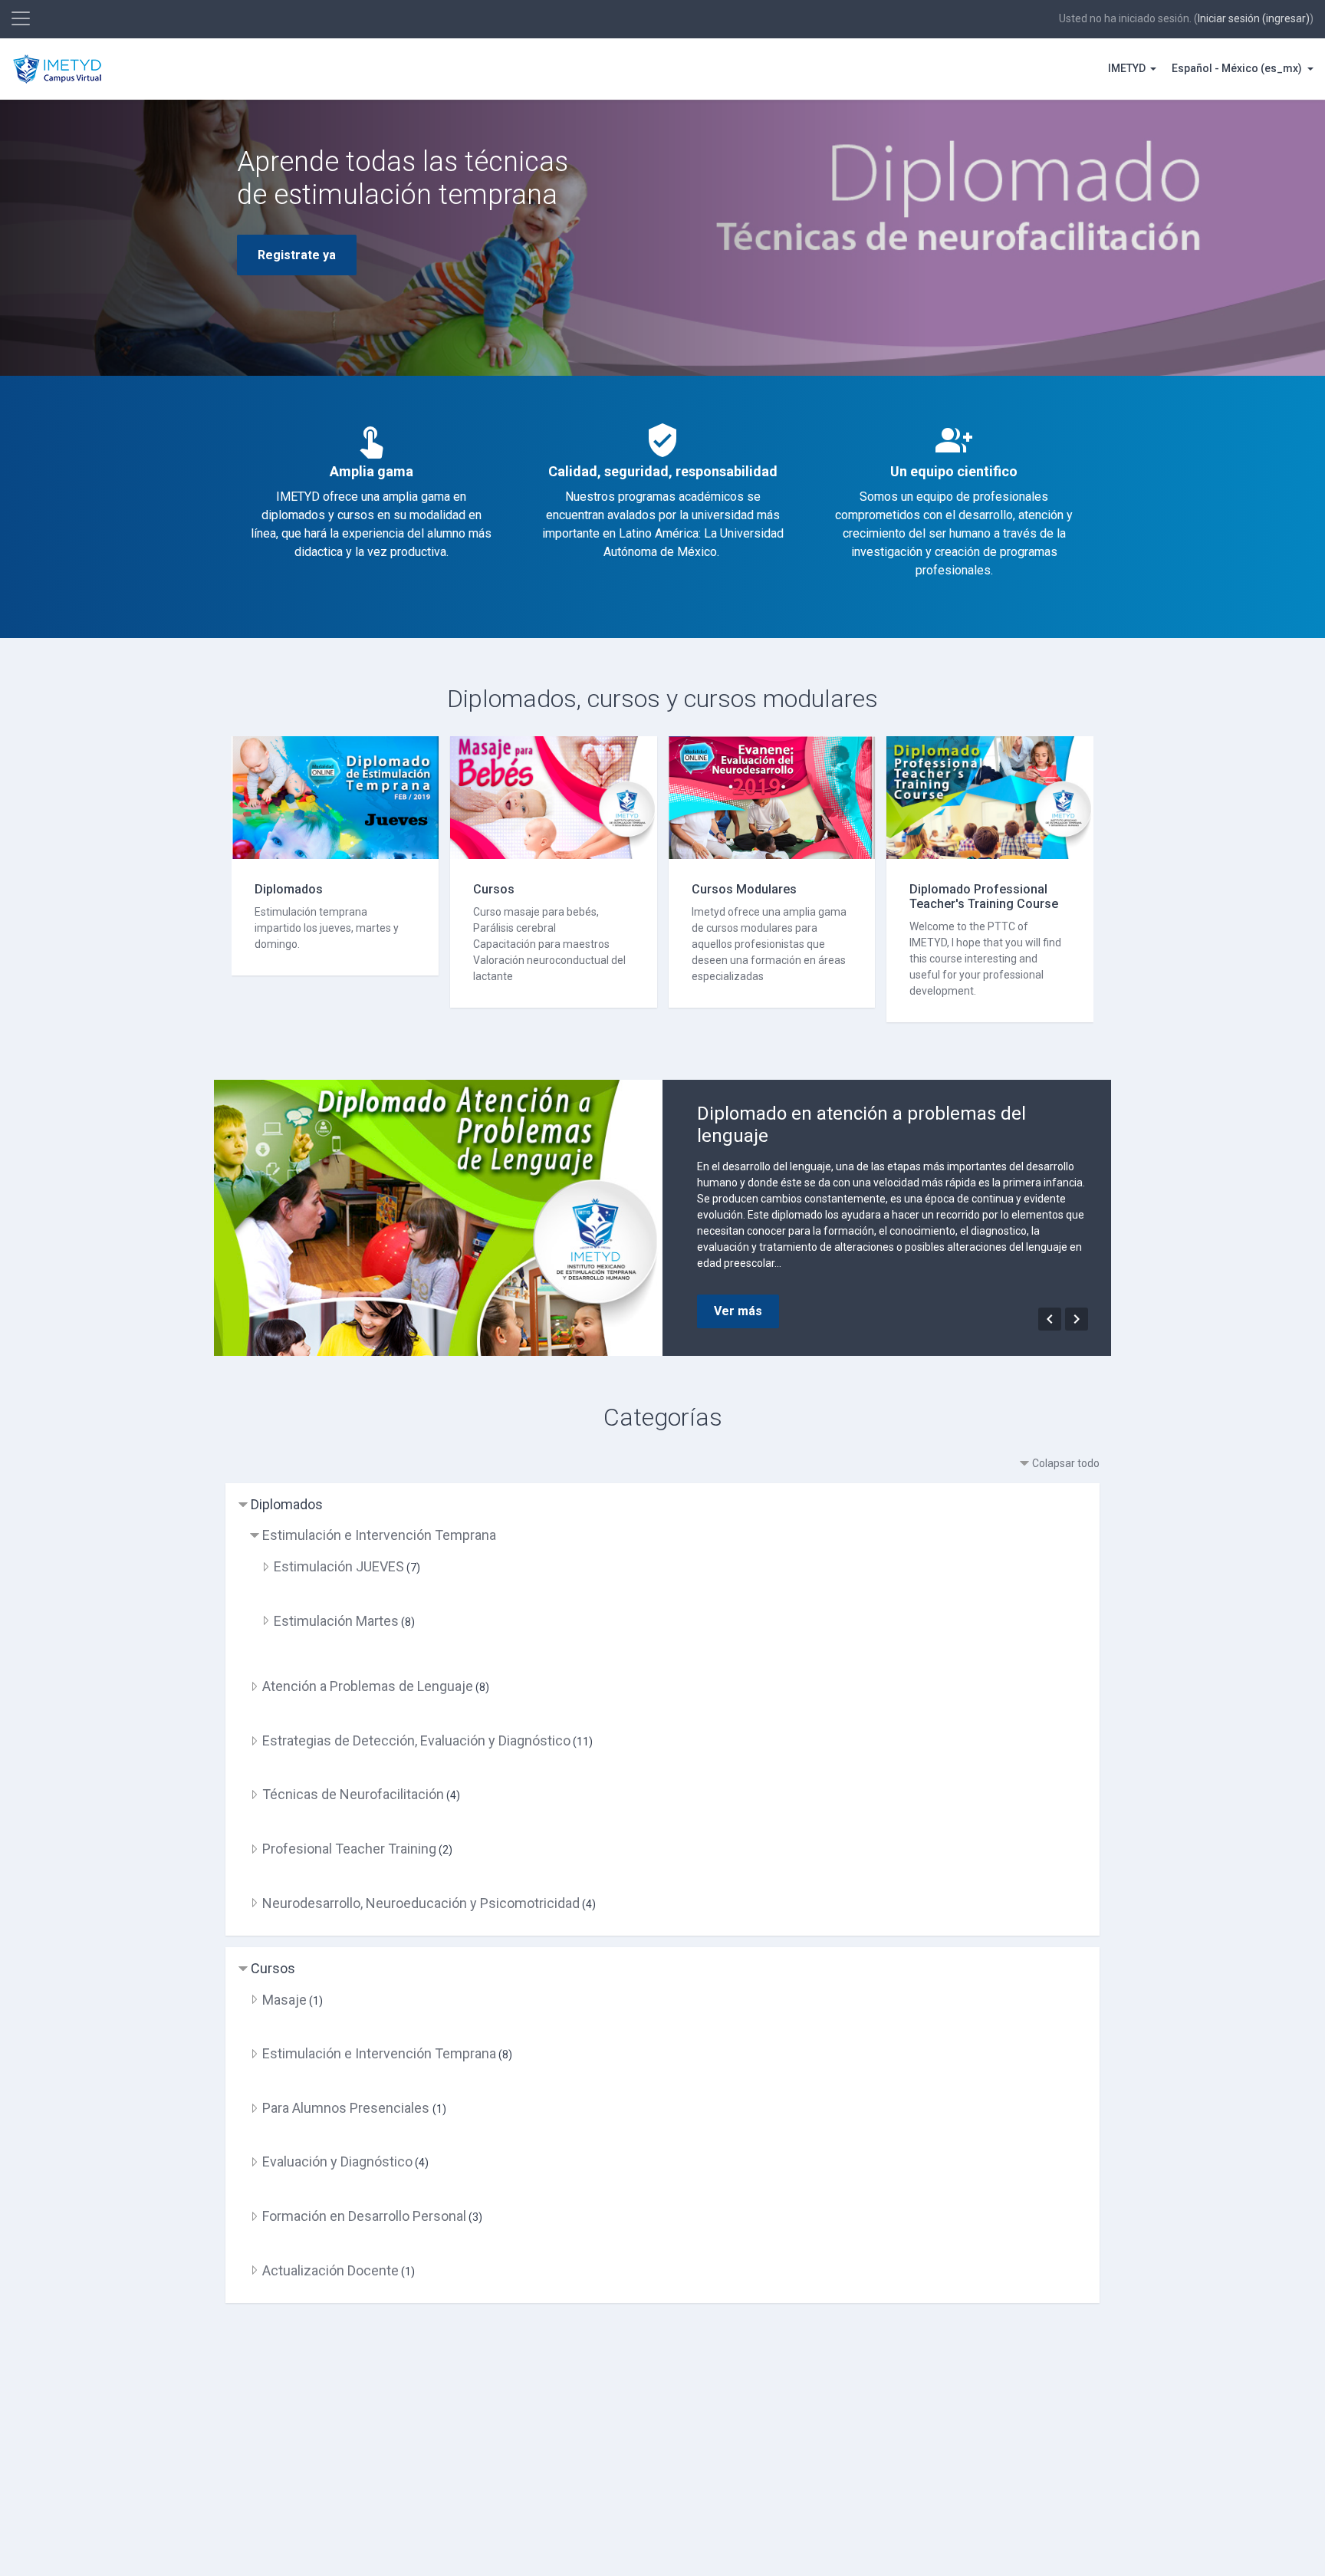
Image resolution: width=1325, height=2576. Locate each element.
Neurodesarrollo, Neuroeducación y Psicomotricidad (421, 1903)
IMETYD (1128, 68)
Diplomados (287, 1504)
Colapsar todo (1066, 1463)
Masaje (284, 2000)
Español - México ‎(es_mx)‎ (1238, 68)
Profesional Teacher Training (349, 1849)
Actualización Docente (330, 2270)
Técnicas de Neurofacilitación (353, 1794)
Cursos (273, 1968)
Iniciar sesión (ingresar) (1254, 18)
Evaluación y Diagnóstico (337, 2161)
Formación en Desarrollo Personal (364, 2216)
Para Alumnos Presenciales (347, 2108)
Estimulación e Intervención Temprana (379, 1535)
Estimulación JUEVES (339, 1566)
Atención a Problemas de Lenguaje (368, 1686)
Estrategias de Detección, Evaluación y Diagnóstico (416, 1740)
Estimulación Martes (336, 1621)
